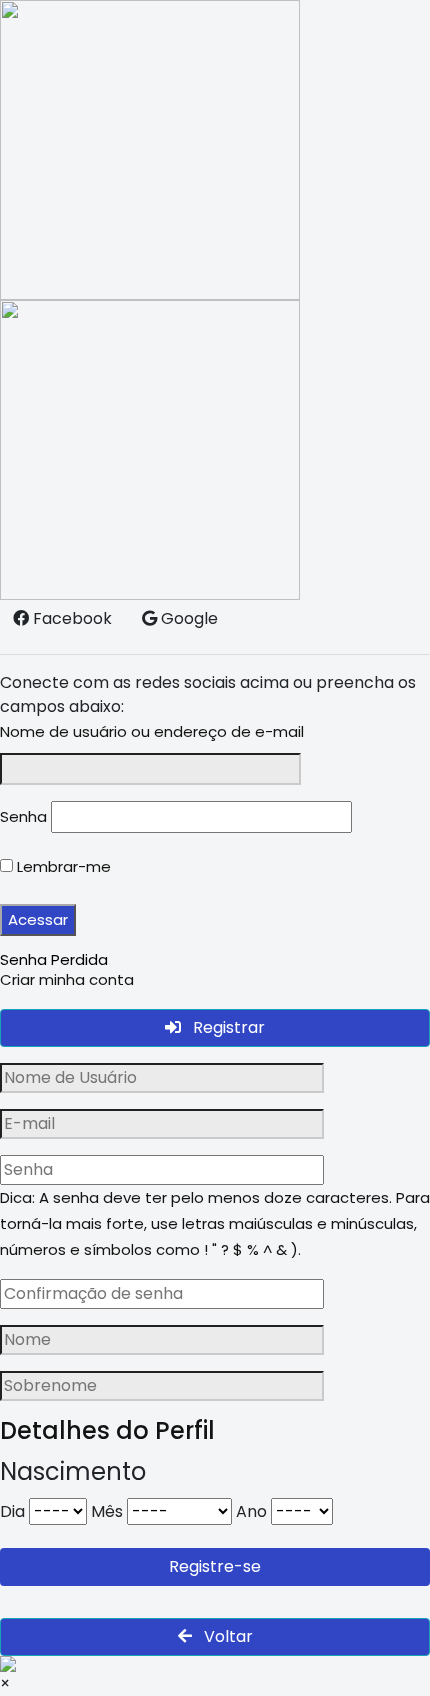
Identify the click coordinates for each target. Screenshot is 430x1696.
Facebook (70, 618)
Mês (107, 1511)
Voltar (226, 1636)
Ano (251, 1511)
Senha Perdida (54, 959)
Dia (12, 1511)
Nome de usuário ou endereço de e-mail (152, 731)
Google (187, 618)
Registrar (227, 1027)
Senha (23, 816)
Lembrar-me (62, 866)
